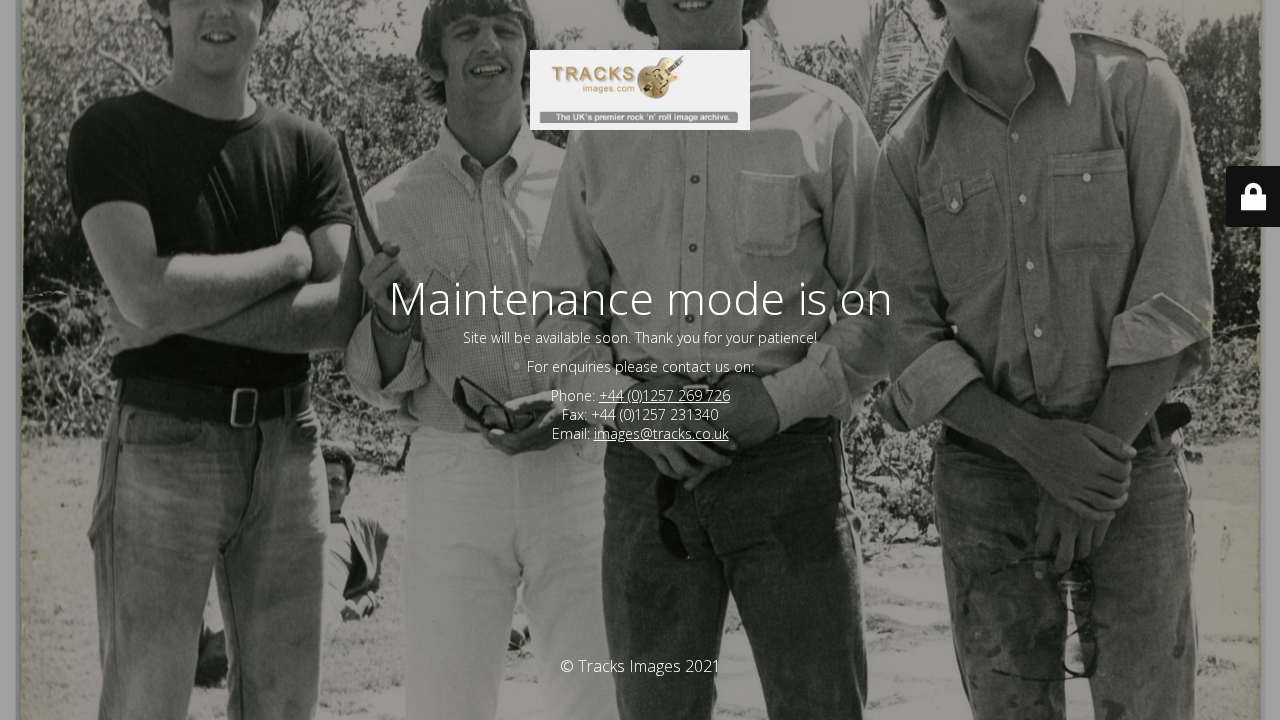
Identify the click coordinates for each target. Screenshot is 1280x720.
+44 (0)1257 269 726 (664, 395)
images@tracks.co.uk (661, 433)
